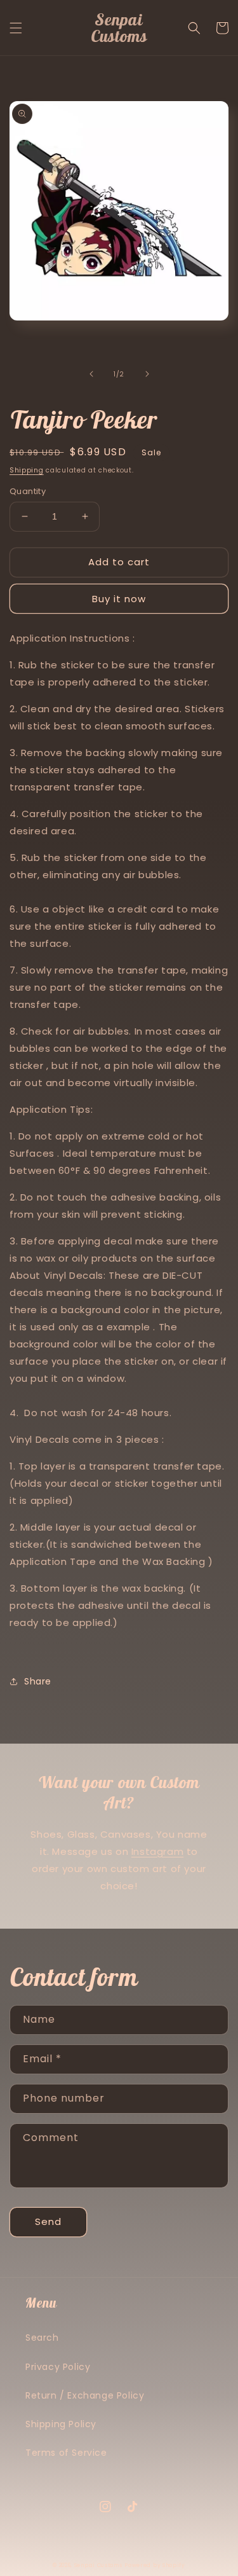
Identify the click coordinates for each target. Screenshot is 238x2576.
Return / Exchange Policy (85, 2395)
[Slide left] (91, 374)
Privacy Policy (58, 2367)
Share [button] (38, 1681)
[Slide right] (147, 374)
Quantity (28, 491)
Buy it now (119, 599)
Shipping (27, 470)
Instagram (157, 1851)
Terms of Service (66, 2453)
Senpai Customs (98, 2565)
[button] (16, 28)
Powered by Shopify (155, 2565)
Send (48, 2221)
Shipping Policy (61, 2424)
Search (42, 2338)
